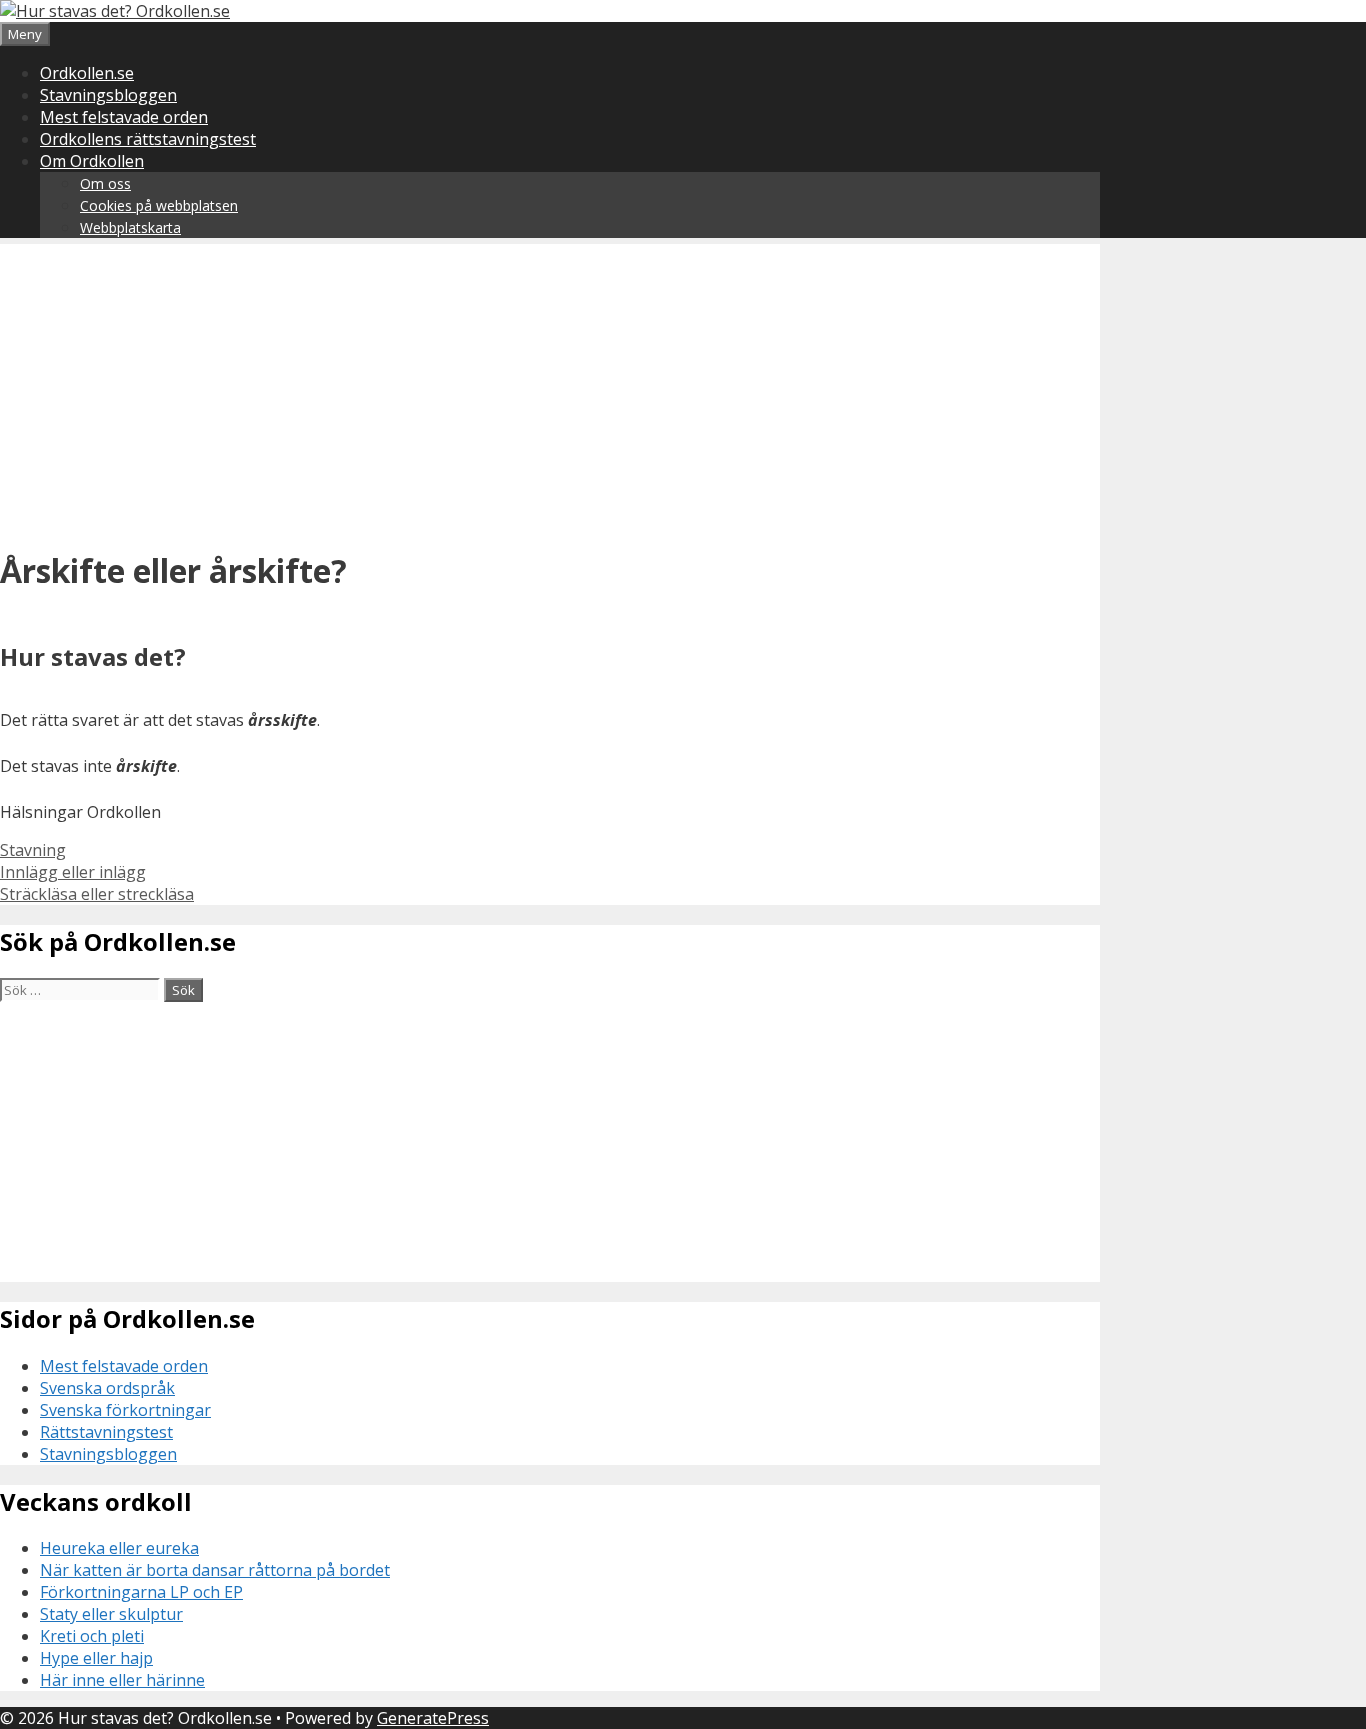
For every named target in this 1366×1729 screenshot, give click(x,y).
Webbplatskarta (130, 227)
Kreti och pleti (92, 1636)
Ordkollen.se (87, 73)
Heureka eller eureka (119, 1548)
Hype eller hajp (96, 1658)
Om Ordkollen (92, 161)
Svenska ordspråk (107, 1388)
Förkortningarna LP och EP (141, 1592)
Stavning (33, 850)
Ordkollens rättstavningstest (148, 139)
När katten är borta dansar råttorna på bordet (215, 1570)
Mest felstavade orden (124, 117)
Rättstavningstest (106, 1432)
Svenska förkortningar (125, 1410)
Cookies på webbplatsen (159, 205)
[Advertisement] (550, 384)
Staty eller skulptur (111, 1614)
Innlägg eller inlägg (73, 872)
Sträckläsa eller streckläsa (97, 894)
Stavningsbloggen (108, 95)
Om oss (105, 183)
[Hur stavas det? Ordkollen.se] (115, 11)
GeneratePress (433, 1718)
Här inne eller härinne (122, 1680)
